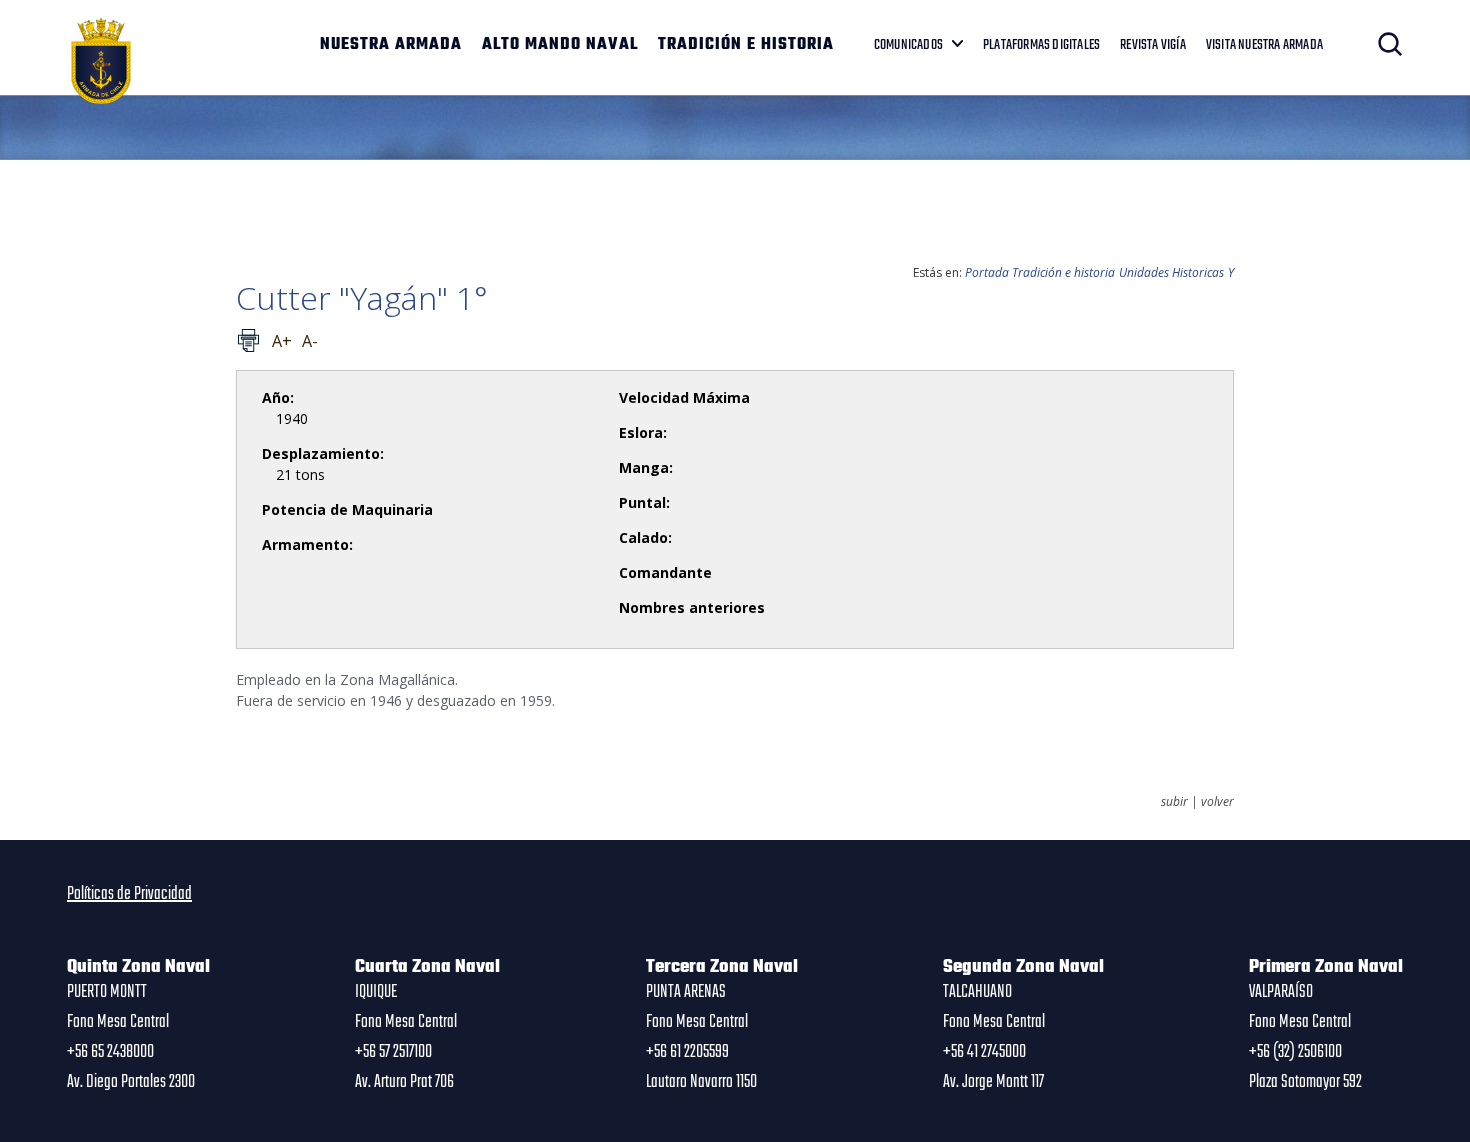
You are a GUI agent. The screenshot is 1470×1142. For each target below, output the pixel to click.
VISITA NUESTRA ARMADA (1264, 45)
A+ (282, 341)
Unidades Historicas (1171, 272)
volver (1217, 802)
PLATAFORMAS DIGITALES (1041, 45)
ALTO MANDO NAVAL (560, 45)
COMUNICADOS (908, 45)
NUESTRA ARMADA (391, 45)
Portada (987, 272)
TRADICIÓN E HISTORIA (746, 45)
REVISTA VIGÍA (1153, 45)
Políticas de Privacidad (129, 894)
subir (1174, 802)
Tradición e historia (1063, 272)
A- (310, 341)
